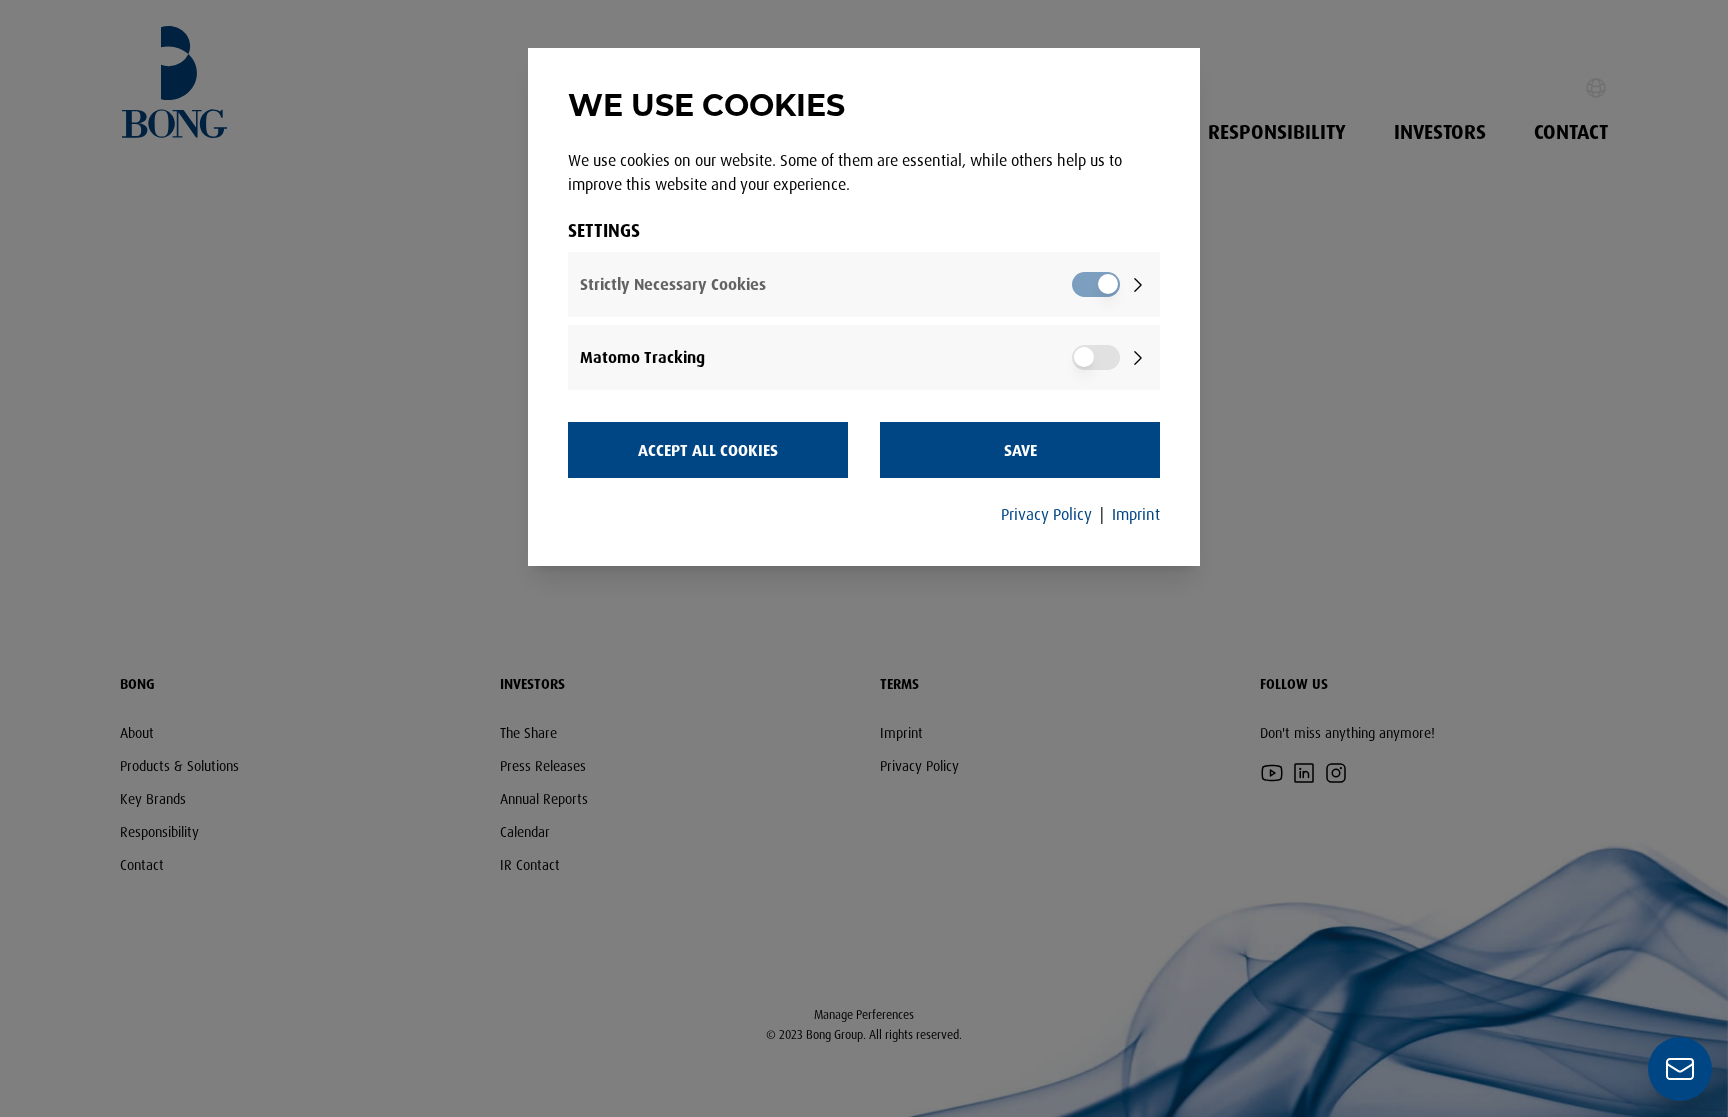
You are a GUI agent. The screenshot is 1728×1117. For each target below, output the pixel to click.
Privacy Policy (1046, 514)
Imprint (1136, 514)
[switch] (1096, 284)
